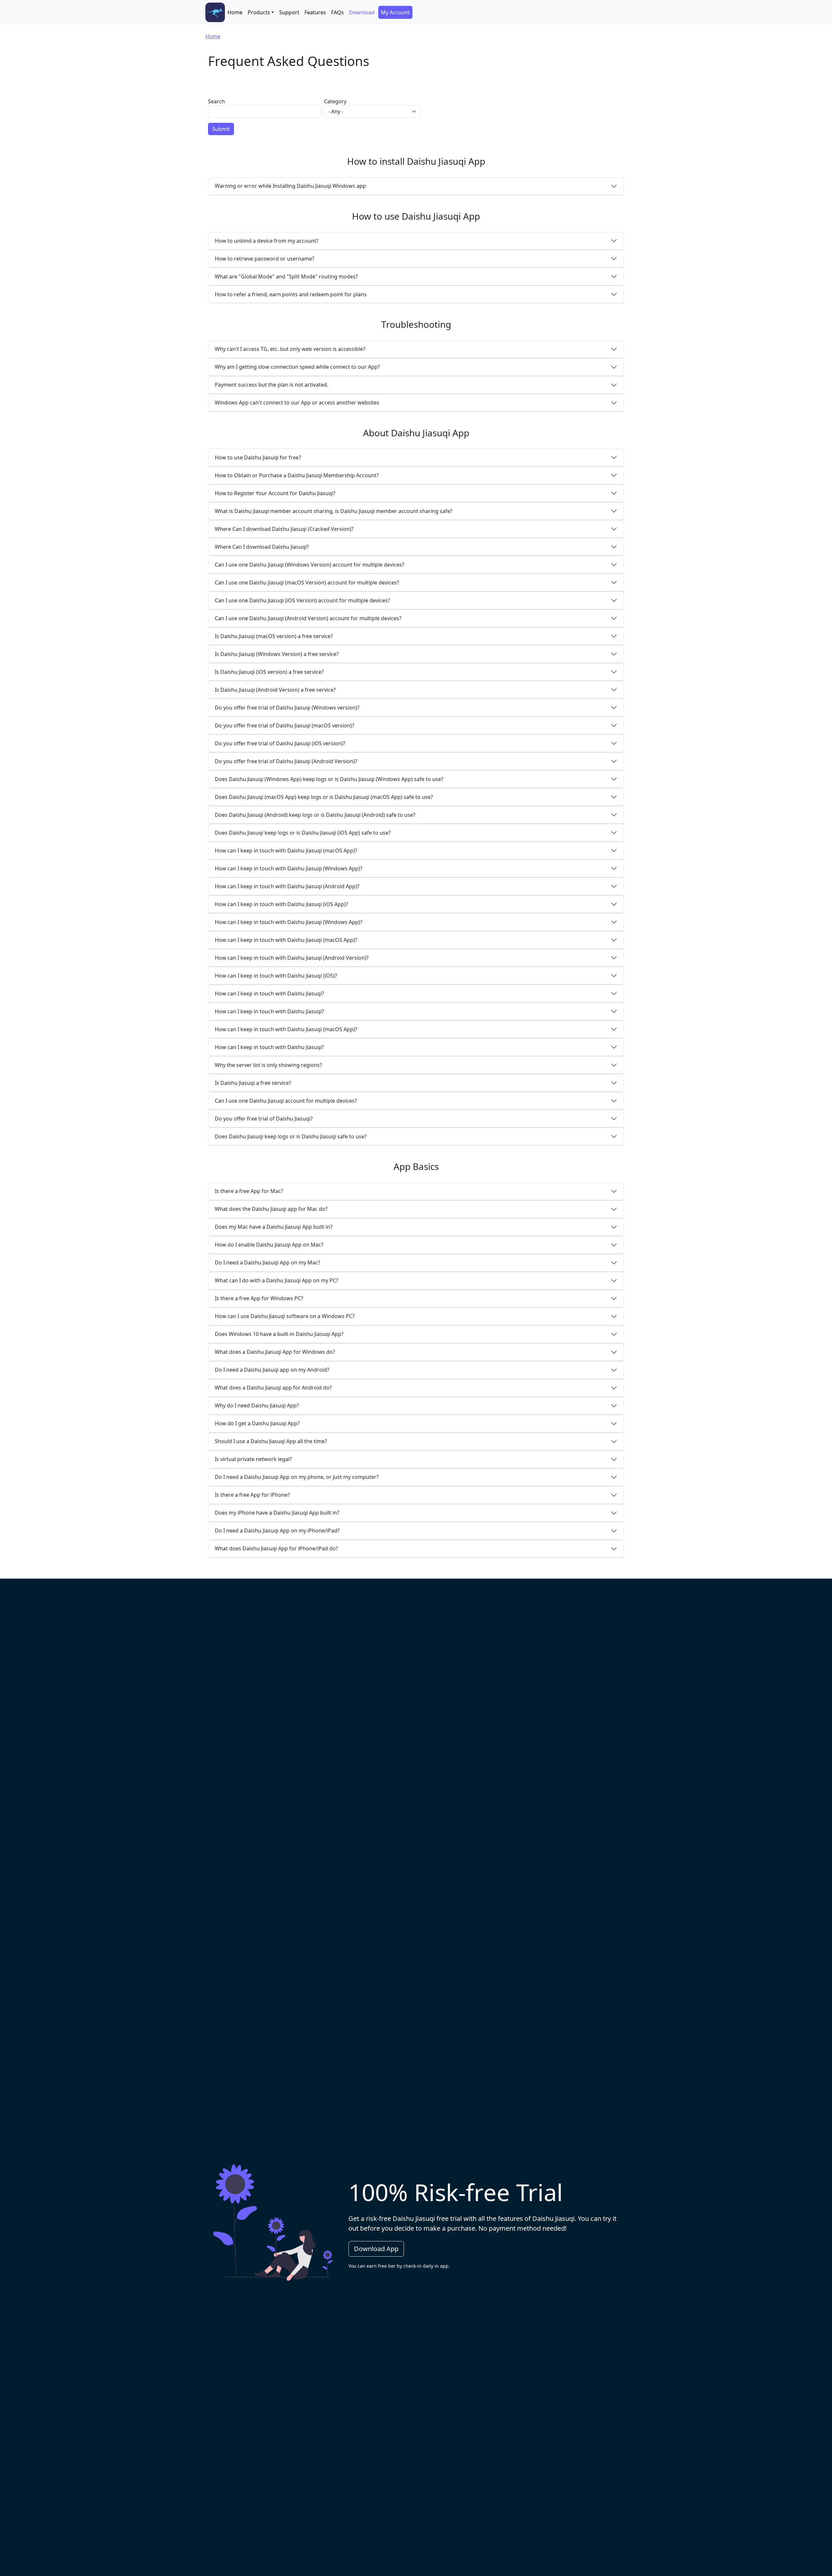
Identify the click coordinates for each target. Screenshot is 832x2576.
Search (216, 101)
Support (289, 12)
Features (315, 12)
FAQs (338, 12)
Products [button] (259, 12)
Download (362, 12)
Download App (376, 2249)
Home (235, 12)
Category (335, 101)
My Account (395, 12)
